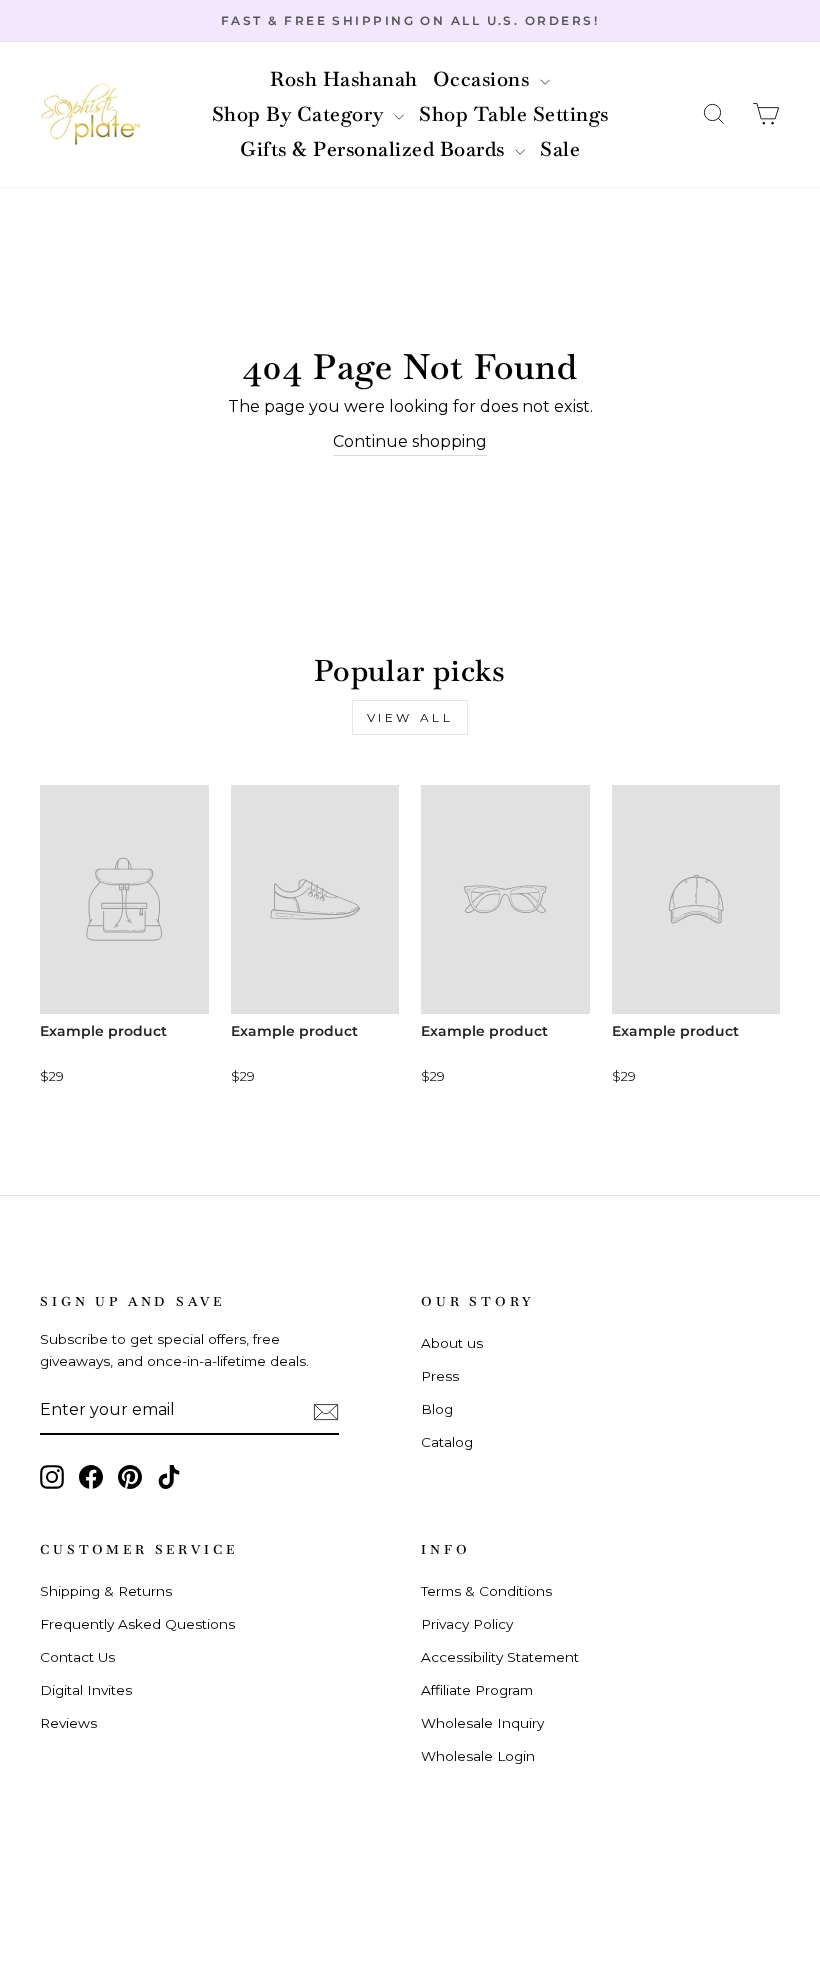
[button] (714, 114)
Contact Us (77, 1657)
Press (440, 1376)
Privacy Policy (467, 1624)
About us (452, 1343)
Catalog (447, 1442)
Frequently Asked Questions (137, 1624)
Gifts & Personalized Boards (375, 149)
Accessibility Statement (500, 1657)
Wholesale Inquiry (482, 1723)
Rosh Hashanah (344, 79)
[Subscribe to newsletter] (326, 1411)
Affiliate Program (477, 1690)
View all (410, 717)
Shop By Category (301, 114)
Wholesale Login (478, 1756)
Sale (560, 149)
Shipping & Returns (106, 1591)
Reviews (68, 1723)
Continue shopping (410, 441)
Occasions (484, 79)
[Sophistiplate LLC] (90, 114)
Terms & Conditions (486, 1591)
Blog (437, 1409)
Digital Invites (86, 1690)
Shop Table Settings (514, 114)
